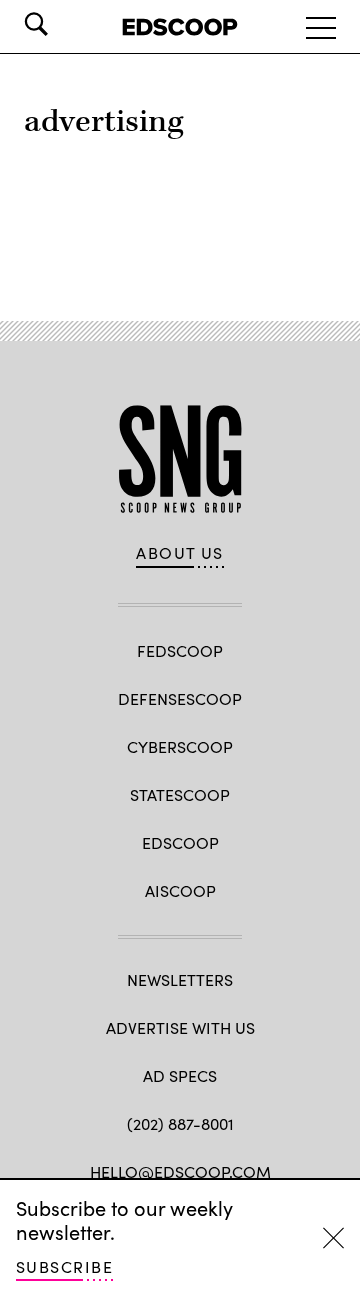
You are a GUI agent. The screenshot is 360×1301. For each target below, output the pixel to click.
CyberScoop (180, 746)
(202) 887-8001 (180, 1123)
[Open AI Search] (64, 24)
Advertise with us (180, 1027)
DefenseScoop (180, 698)
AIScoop (180, 890)
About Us (180, 553)
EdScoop (180, 842)
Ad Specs (180, 1075)
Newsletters (180, 979)
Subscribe (64, 1266)
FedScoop (180, 650)
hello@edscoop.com (180, 1171)
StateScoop (180, 794)
